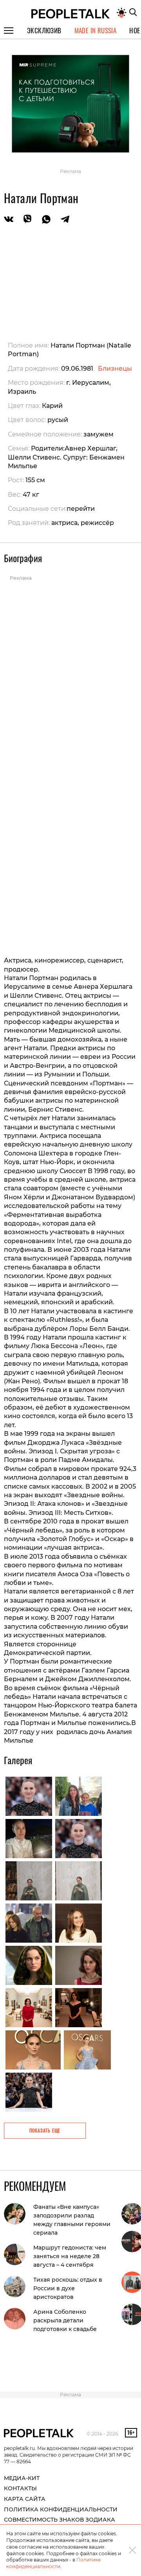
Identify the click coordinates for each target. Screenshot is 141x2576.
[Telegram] (65, 220)
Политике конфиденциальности (53, 2563)
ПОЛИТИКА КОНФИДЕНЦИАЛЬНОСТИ (61, 2509)
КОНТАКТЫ (20, 2488)
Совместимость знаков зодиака (60, 2520)
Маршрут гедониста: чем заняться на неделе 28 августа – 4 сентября (70, 2256)
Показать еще (45, 2130)
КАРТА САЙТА (25, 2499)
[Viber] (27, 220)
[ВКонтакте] (9, 220)
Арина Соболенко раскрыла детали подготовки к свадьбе (65, 2320)
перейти (81, 509)
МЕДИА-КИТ (22, 2478)
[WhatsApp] (46, 220)
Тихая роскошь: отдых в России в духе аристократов (68, 2288)
